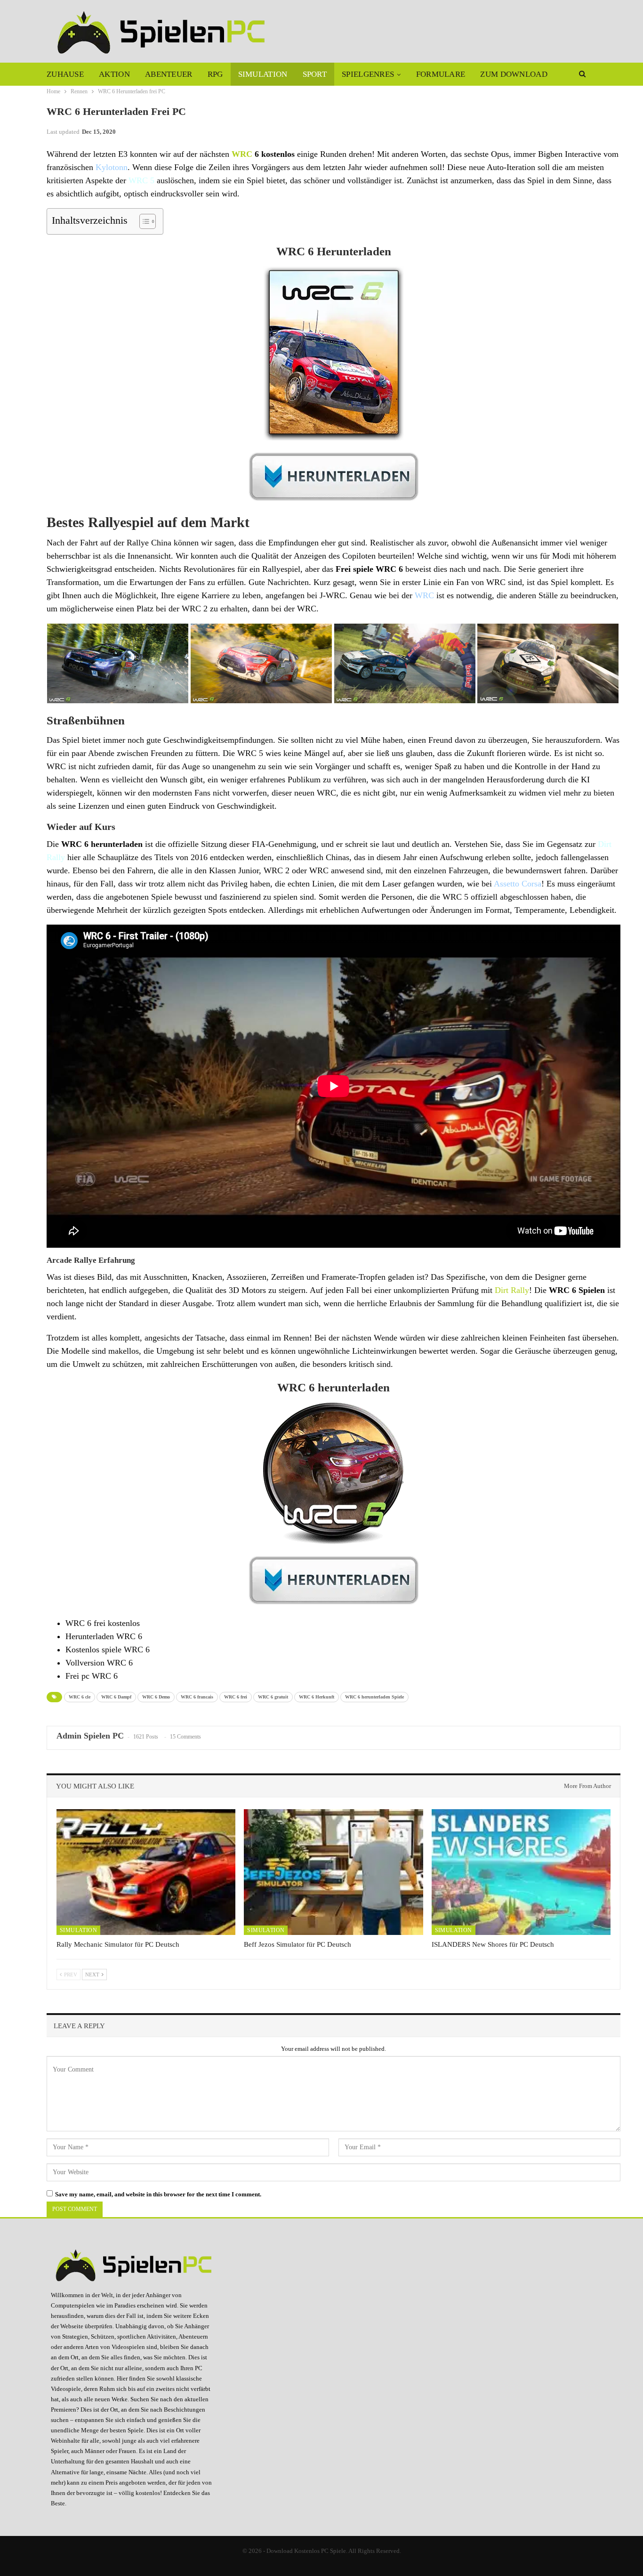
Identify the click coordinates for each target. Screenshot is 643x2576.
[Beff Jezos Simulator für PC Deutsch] (333, 1872)
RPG (215, 74)
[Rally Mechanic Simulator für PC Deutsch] (146, 1872)
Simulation (263, 74)
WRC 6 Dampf (116, 1697)
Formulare (441, 74)
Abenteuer (169, 74)
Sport (315, 74)
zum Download (514, 74)
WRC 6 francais (197, 1697)
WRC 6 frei (236, 1697)
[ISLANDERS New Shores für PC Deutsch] (521, 1872)
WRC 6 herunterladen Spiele (374, 1697)
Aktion (114, 74)
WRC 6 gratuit (273, 1697)
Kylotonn (112, 167)
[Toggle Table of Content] (143, 221)
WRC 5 (141, 180)
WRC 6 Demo (156, 1697)
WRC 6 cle (80, 1697)
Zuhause (65, 74)
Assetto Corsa (518, 884)
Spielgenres (368, 74)
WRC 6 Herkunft (317, 1697)
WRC (242, 154)
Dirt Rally (512, 1290)
